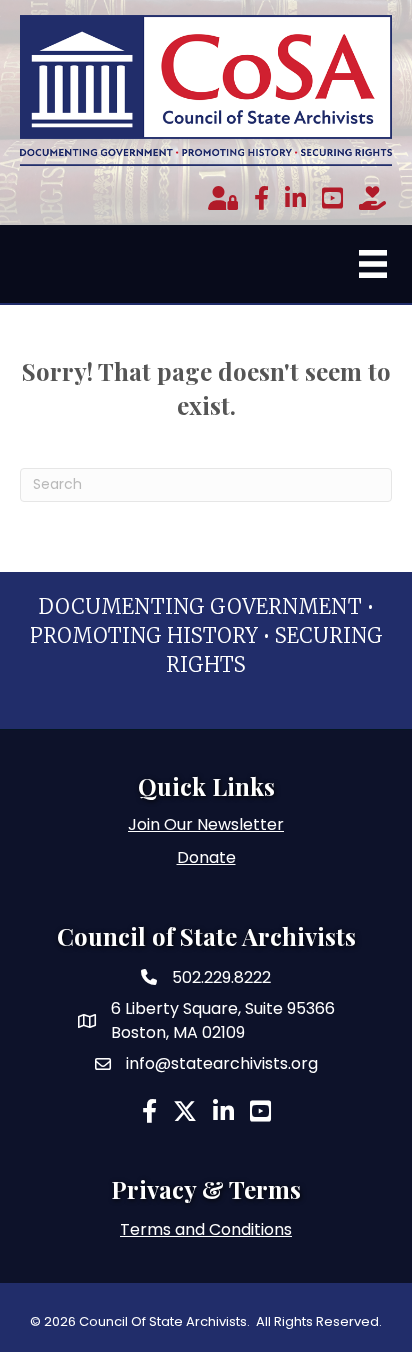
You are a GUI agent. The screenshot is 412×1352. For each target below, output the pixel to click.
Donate (206, 857)
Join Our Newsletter (206, 824)
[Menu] (373, 264)
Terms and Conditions (206, 1229)
